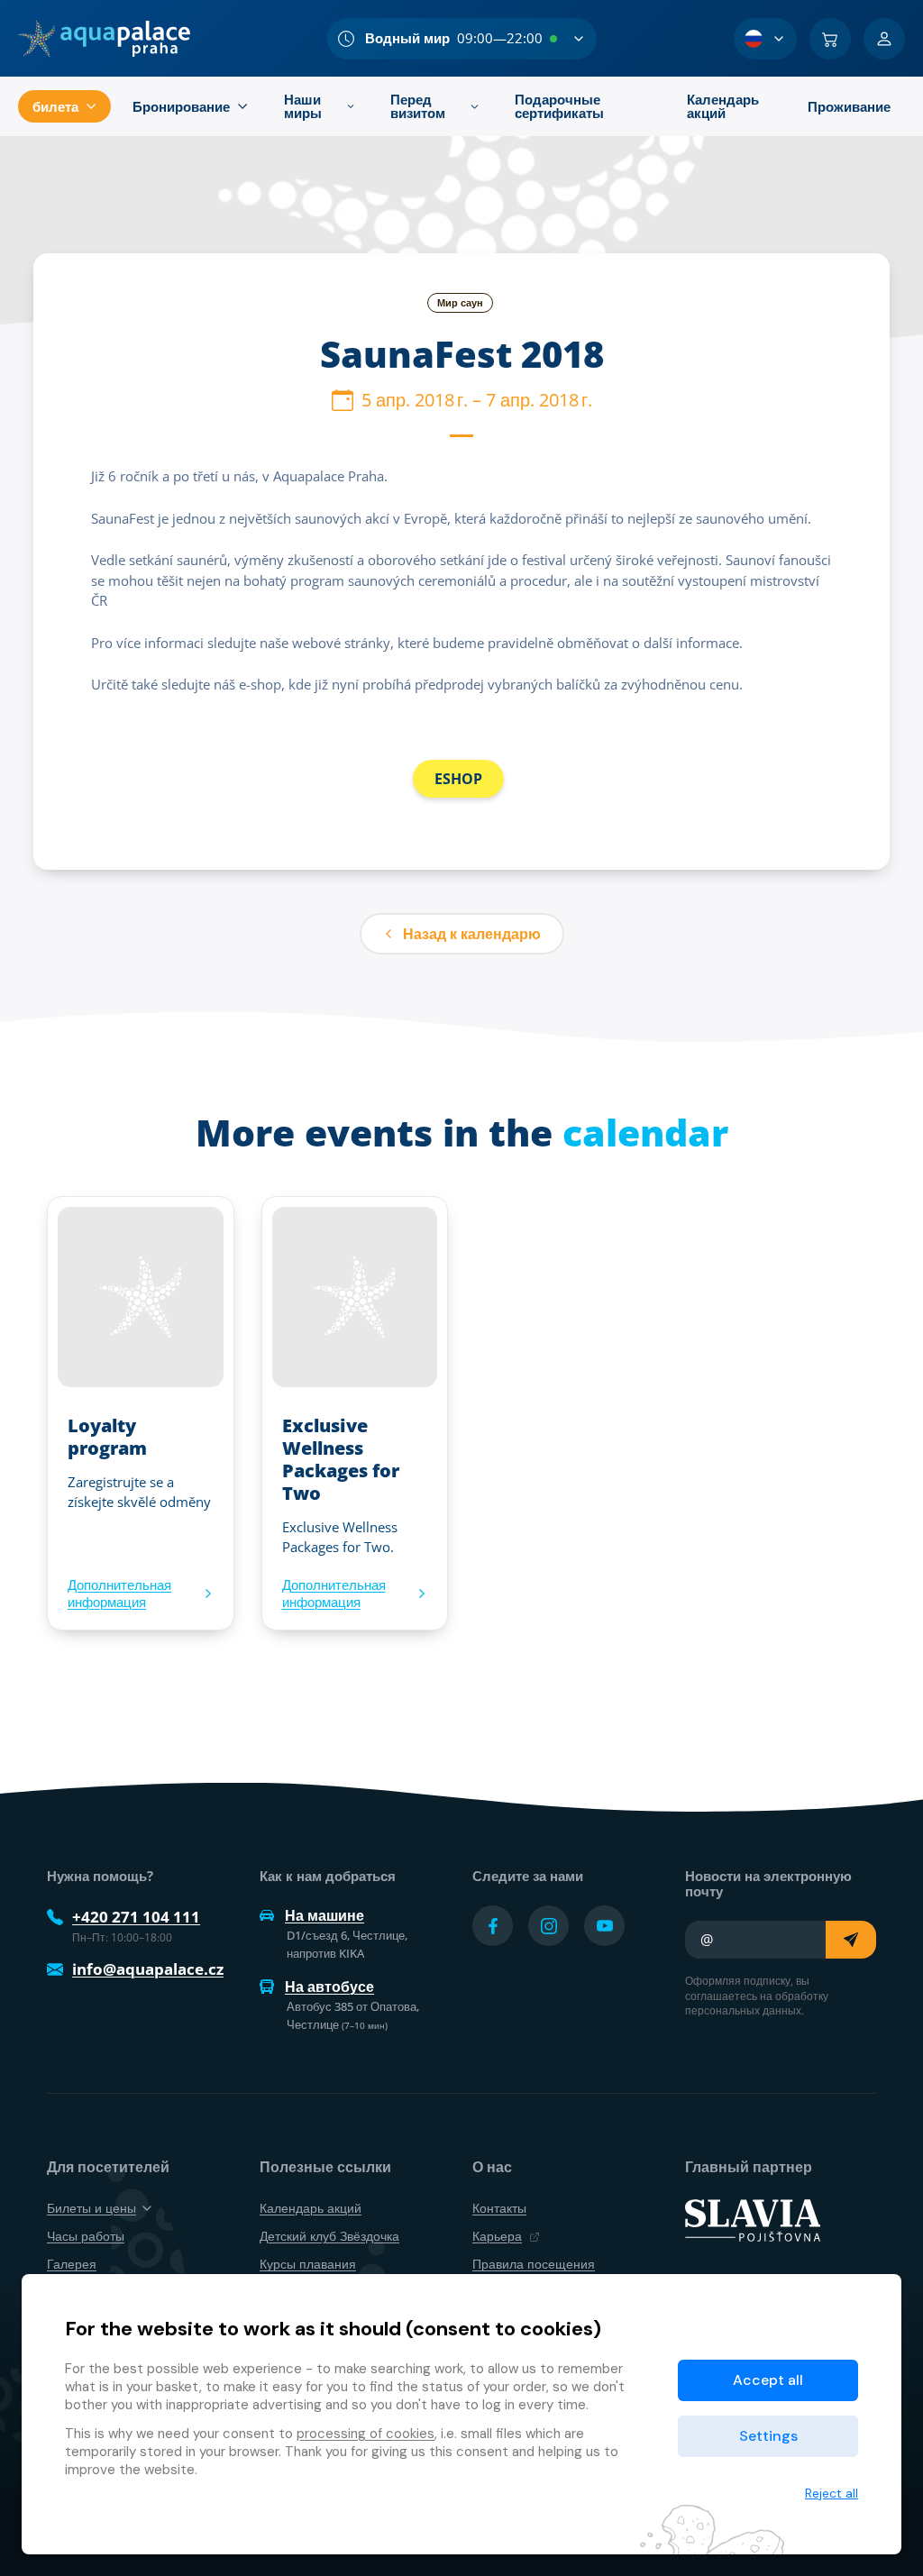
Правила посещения (534, 2264)
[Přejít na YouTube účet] (604, 1926)
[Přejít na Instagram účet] (548, 1926)
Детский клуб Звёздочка (329, 2236)
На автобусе (329, 1987)
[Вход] (884, 39)
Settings (768, 2436)
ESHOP (458, 779)
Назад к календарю (472, 934)
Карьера (497, 2236)
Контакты (499, 2208)
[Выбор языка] (765, 39)
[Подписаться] (851, 1940)
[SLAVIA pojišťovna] (753, 2219)
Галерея (72, 2264)
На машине (324, 1915)
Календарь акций (311, 2208)
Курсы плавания (308, 2264)
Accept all (768, 2380)
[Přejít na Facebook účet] (493, 1926)
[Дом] (104, 39)
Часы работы (86, 2236)
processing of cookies (366, 2434)
